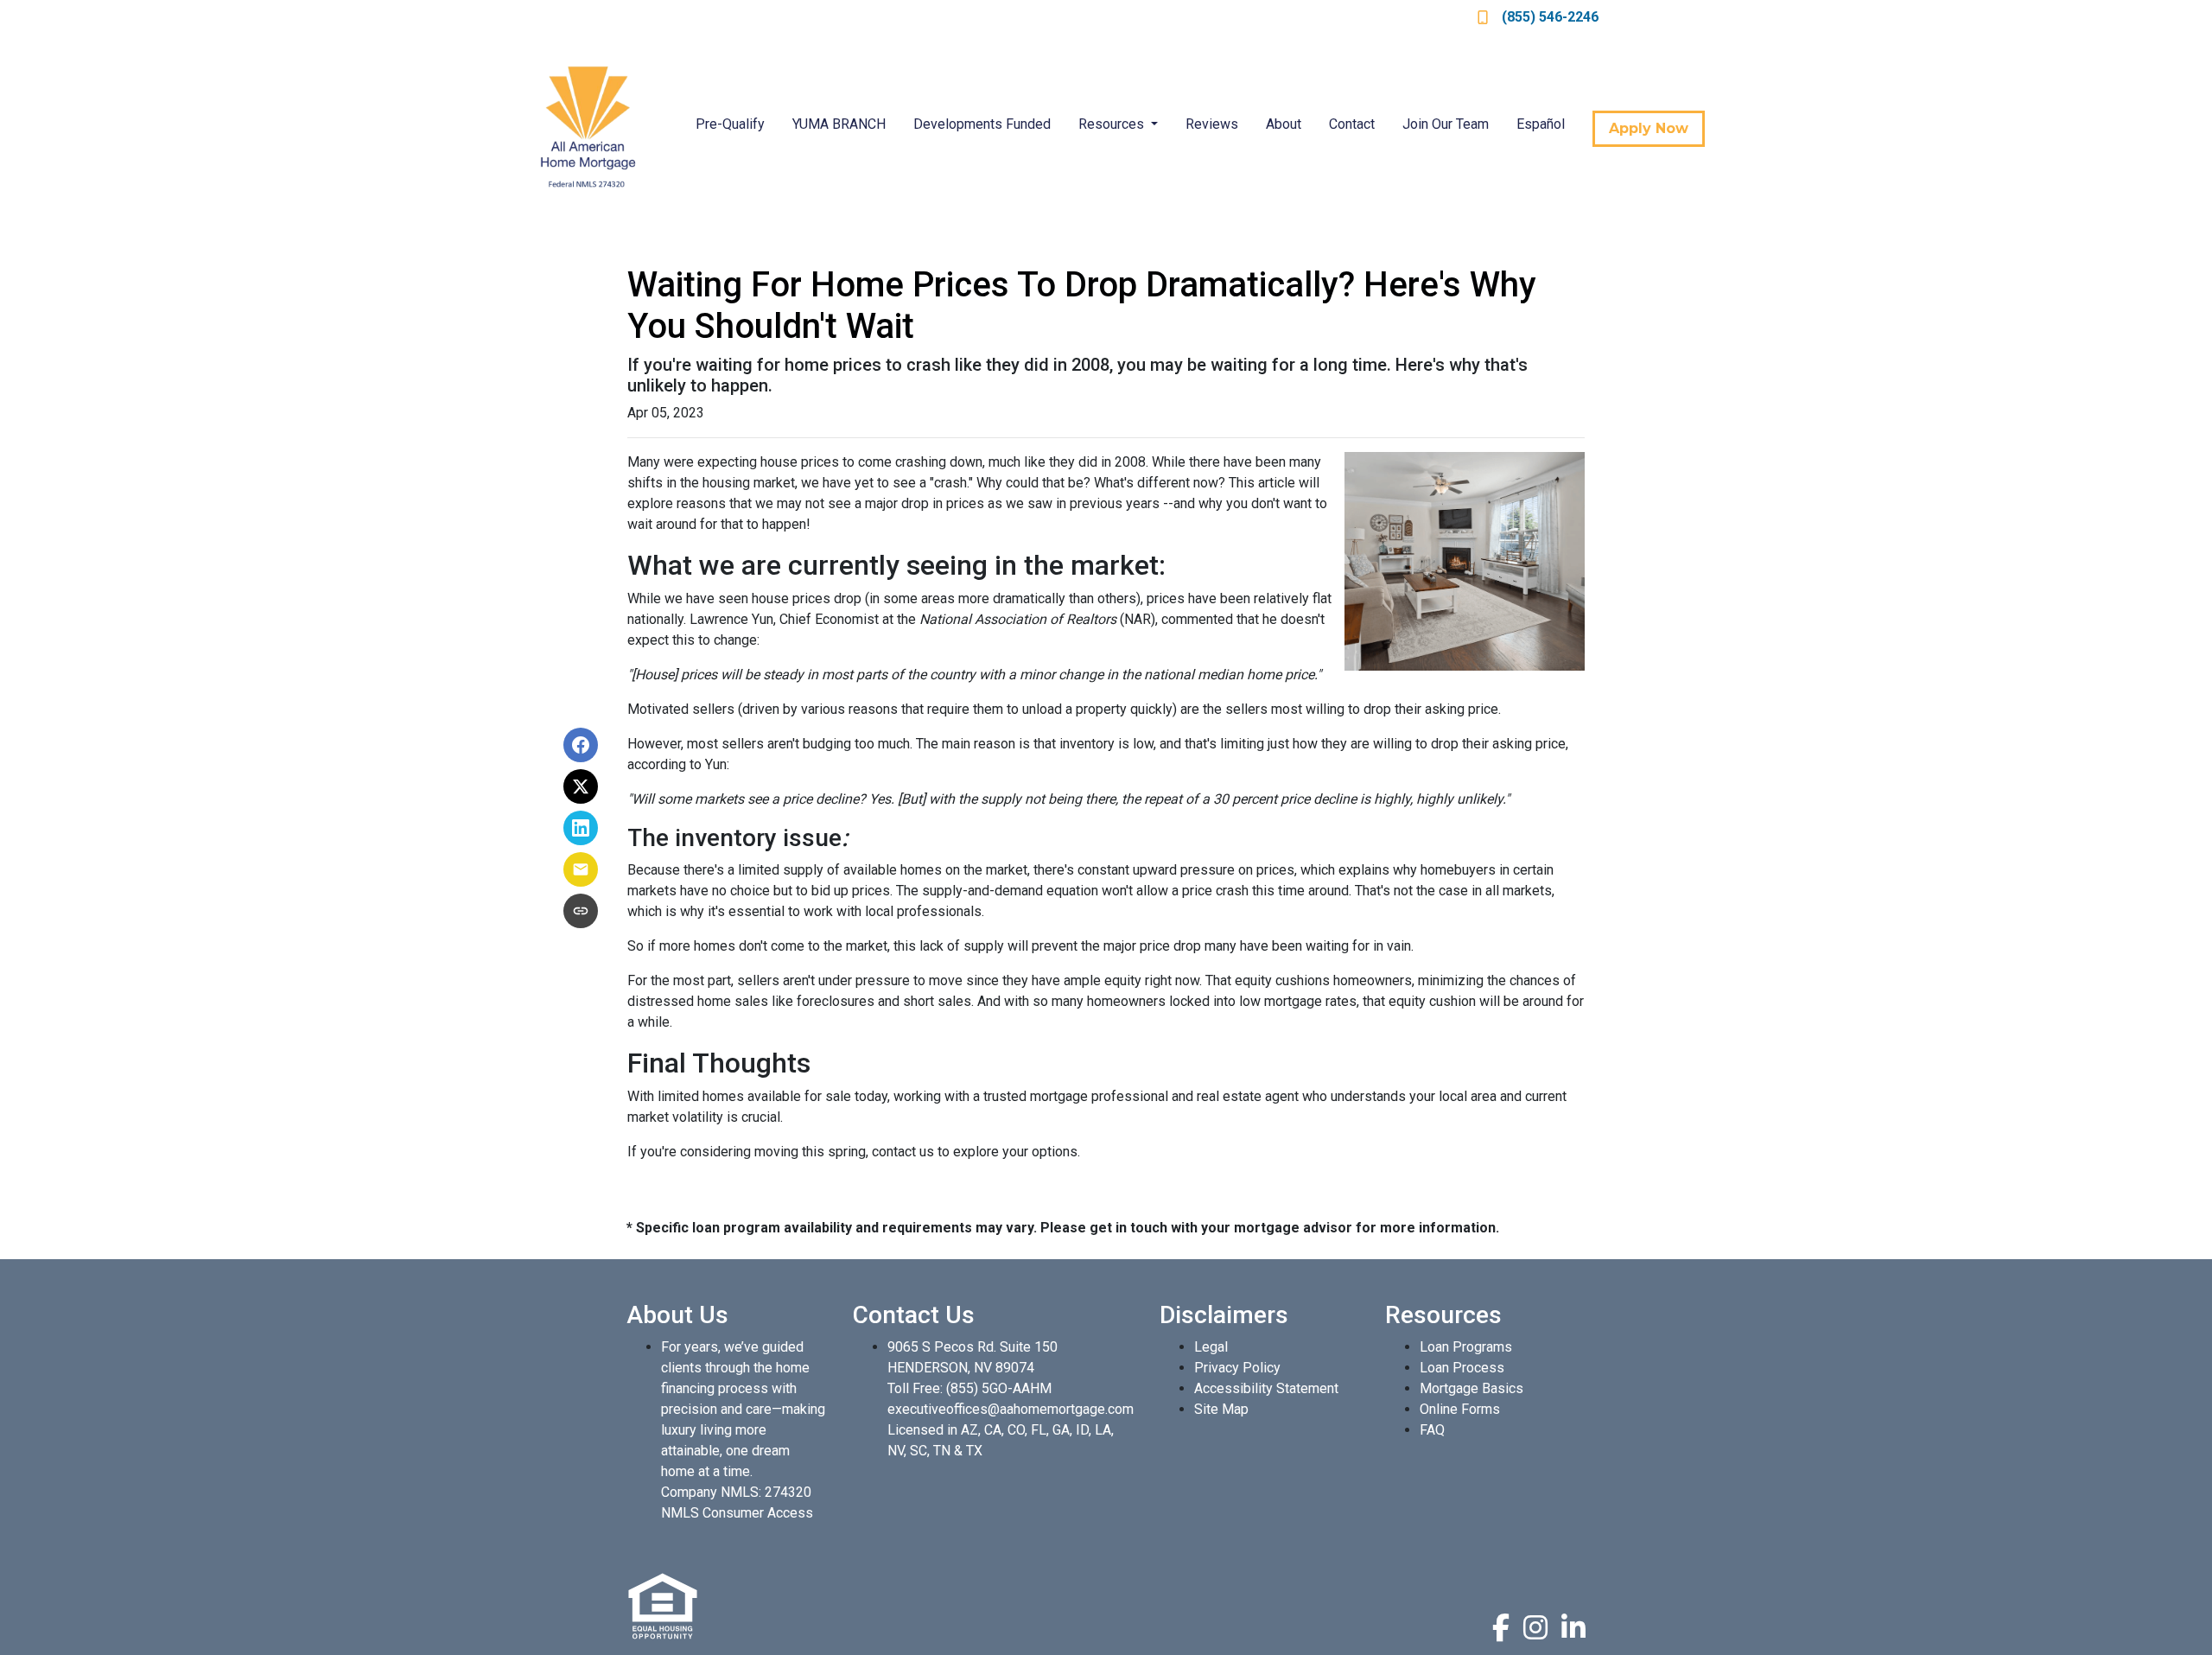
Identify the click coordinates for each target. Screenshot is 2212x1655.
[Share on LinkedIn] (581, 828)
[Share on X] (581, 786)
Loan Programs (1466, 1347)
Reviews (1212, 124)
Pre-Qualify (730, 124)
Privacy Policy (1237, 1368)
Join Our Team (1446, 124)
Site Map (1221, 1409)
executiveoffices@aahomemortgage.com (1011, 1409)
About (1284, 124)
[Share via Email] (581, 869)
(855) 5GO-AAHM (999, 1388)
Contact (1352, 124)
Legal (1211, 1347)
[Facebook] (1501, 1627)
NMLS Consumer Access (737, 1513)
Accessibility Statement (1266, 1388)
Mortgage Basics (1471, 1388)
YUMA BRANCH (839, 124)
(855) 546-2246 (1550, 17)
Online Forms (1460, 1409)
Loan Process (1462, 1368)
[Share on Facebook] (581, 745)
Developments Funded (982, 124)
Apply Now (1649, 128)
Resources (1113, 124)
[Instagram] (1535, 1627)
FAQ (1432, 1430)
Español (1541, 124)
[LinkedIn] (1573, 1627)
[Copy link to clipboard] (581, 911)
